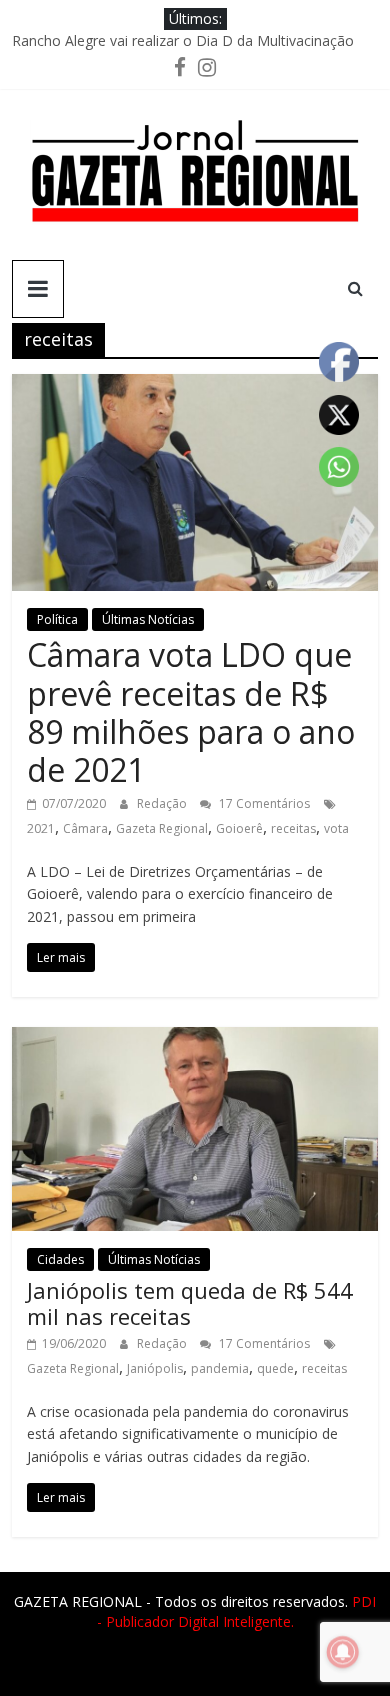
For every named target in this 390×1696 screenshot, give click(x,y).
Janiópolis (155, 1368)
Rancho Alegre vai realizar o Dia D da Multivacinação (183, 40)
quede (275, 1368)
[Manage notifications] (343, 1652)
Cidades (60, 1259)
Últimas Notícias (148, 619)
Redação (163, 803)
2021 (41, 828)
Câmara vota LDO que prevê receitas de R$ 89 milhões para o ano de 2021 (191, 712)
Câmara (85, 828)
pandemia (220, 1368)
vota (336, 828)
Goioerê (239, 828)
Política (57, 619)
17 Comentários (263, 803)
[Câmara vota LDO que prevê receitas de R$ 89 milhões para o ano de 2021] (195, 386)
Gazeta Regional (162, 828)
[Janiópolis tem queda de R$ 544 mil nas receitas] (195, 1039)
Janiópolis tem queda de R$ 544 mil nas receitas (190, 1303)
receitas (293, 828)
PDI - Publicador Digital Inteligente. (237, 1611)
